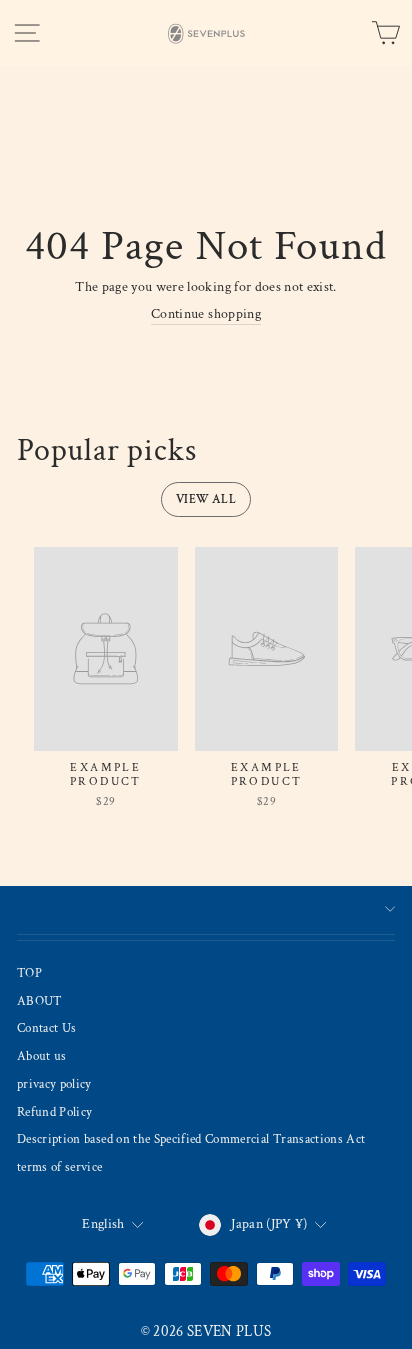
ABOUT (40, 1001)
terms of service (60, 1167)
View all (206, 499)
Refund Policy (55, 1112)
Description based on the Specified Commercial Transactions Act (191, 1139)
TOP (29, 973)
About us (42, 1056)
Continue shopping (206, 314)
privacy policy (54, 1084)
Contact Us (46, 1028)
